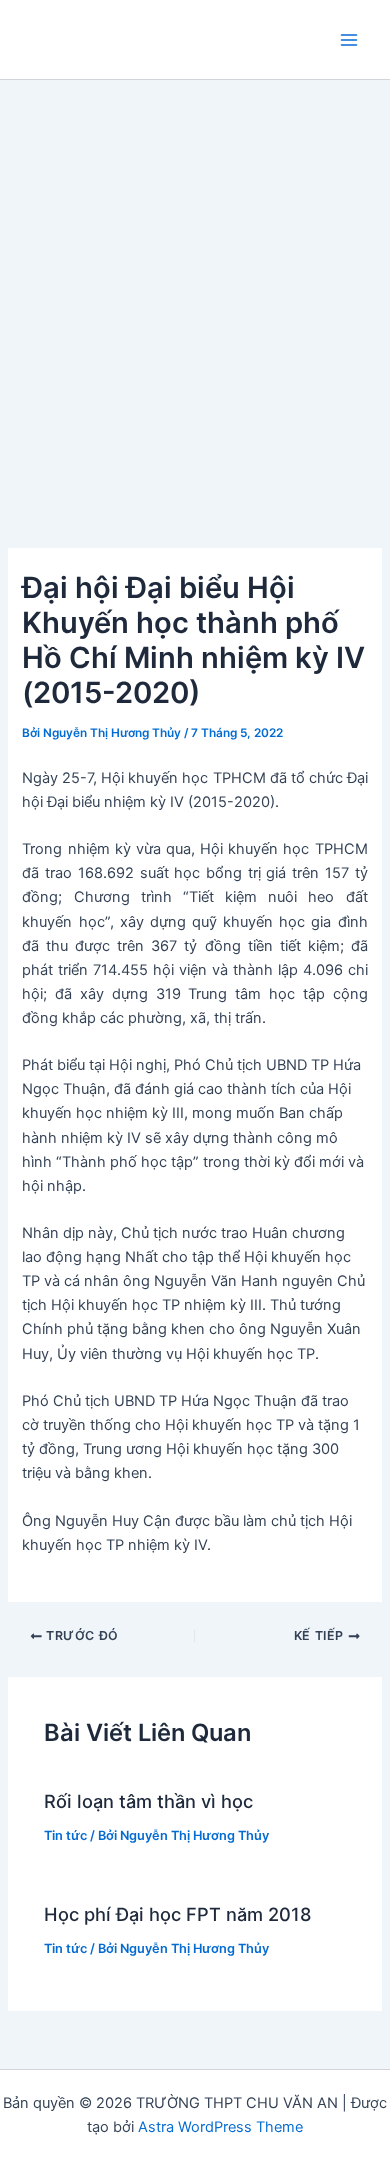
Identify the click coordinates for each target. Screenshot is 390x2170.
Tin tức (65, 1835)
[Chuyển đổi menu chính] (349, 40)
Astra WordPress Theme (220, 2127)
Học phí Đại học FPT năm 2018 (178, 1914)
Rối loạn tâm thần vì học (148, 1801)
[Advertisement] (195, 285)
